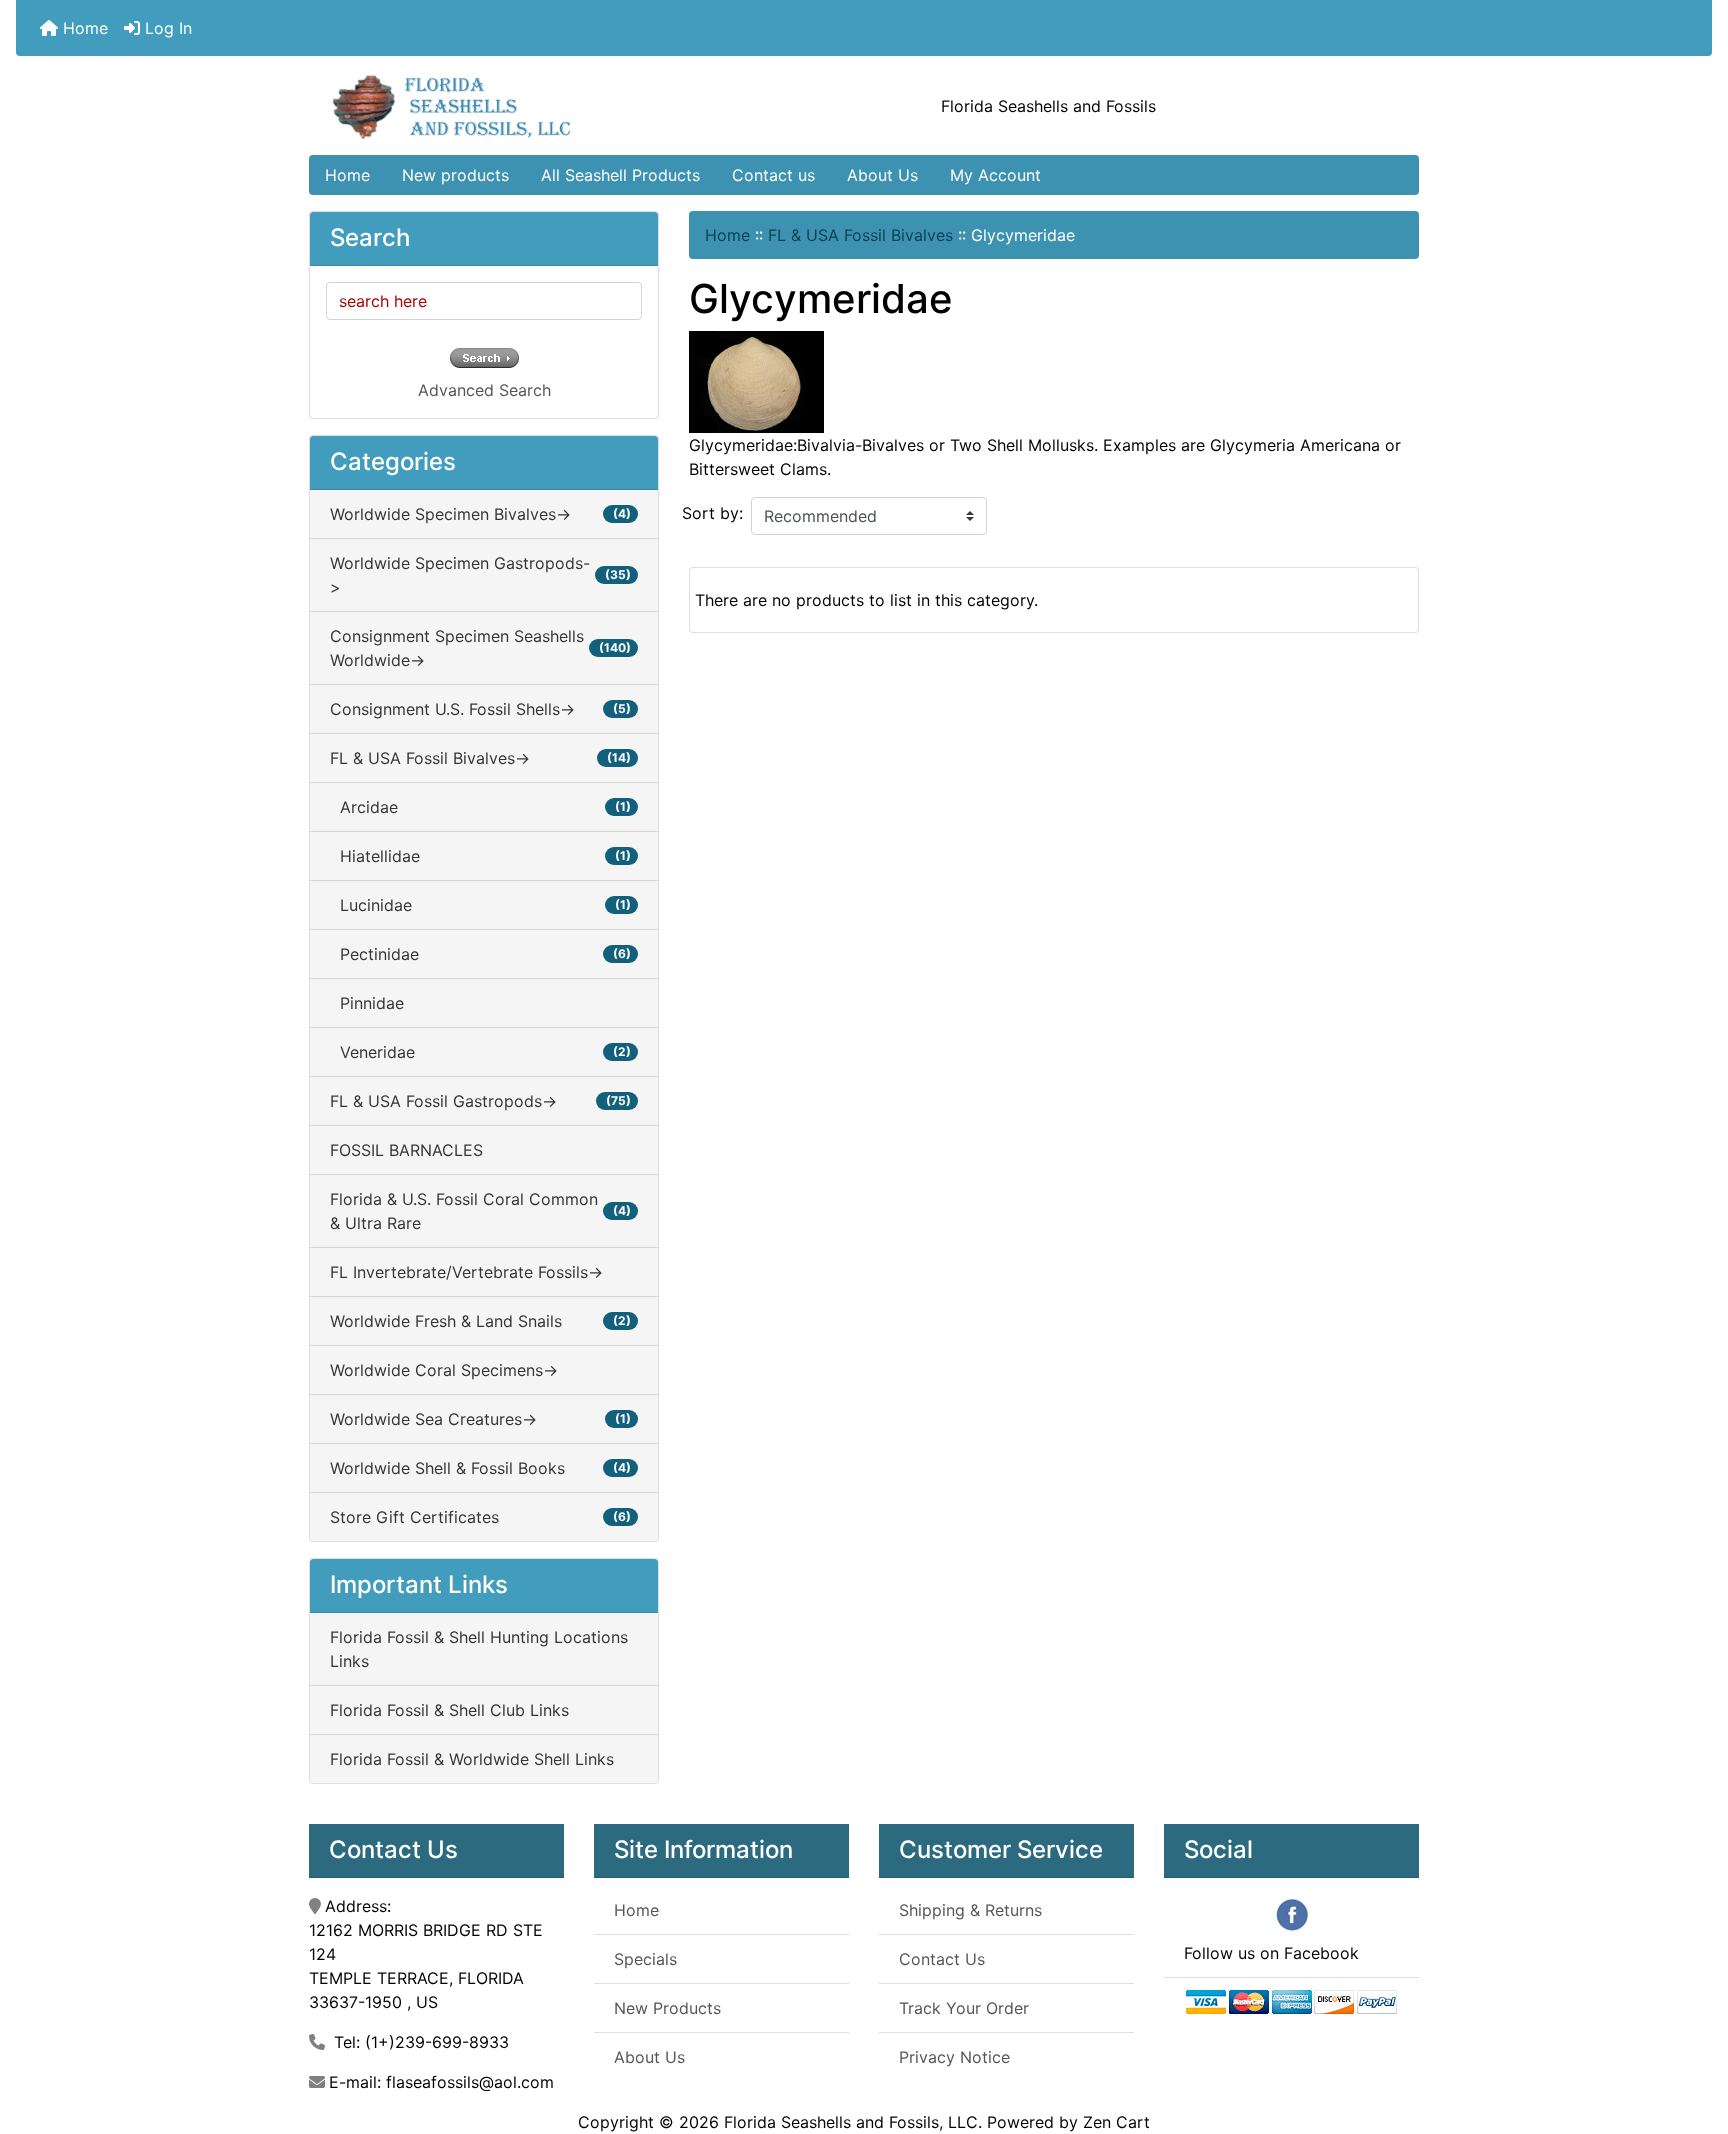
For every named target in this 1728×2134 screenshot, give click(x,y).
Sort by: (712, 513)
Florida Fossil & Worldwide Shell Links (472, 1759)
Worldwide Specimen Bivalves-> (480, 514)
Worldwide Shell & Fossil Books (480, 1468)
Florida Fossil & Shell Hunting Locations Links (479, 1649)
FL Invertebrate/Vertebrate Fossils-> (466, 1272)
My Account (995, 175)
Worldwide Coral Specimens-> (444, 1370)
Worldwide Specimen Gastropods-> (480, 575)
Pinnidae (367, 1003)
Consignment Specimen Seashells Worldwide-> (480, 648)
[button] (1691, 2035)
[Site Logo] (494, 105)
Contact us (773, 175)
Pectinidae (480, 954)
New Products (667, 2008)
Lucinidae (480, 905)
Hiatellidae (480, 856)
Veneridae (480, 1052)
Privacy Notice (954, 2057)
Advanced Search (484, 390)
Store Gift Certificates (480, 1517)
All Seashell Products (620, 175)
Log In (166, 28)
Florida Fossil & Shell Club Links (449, 1710)
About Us (882, 175)
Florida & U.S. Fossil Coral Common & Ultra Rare (480, 1211)
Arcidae (480, 807)
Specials (645, 1959)
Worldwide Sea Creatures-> (480, 1419)
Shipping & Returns (970, 1910)
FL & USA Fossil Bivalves (860, 235)
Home (83, 28)
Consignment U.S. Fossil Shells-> (480, 709)
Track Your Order (964, 2008)
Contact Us (942, 1959)
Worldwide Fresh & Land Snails (480, 1321)
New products (455, 175)
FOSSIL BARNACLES (406, 1150)
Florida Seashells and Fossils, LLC (851, 2122)
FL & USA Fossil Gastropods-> (480, 1101)
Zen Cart (1116, 2122)
